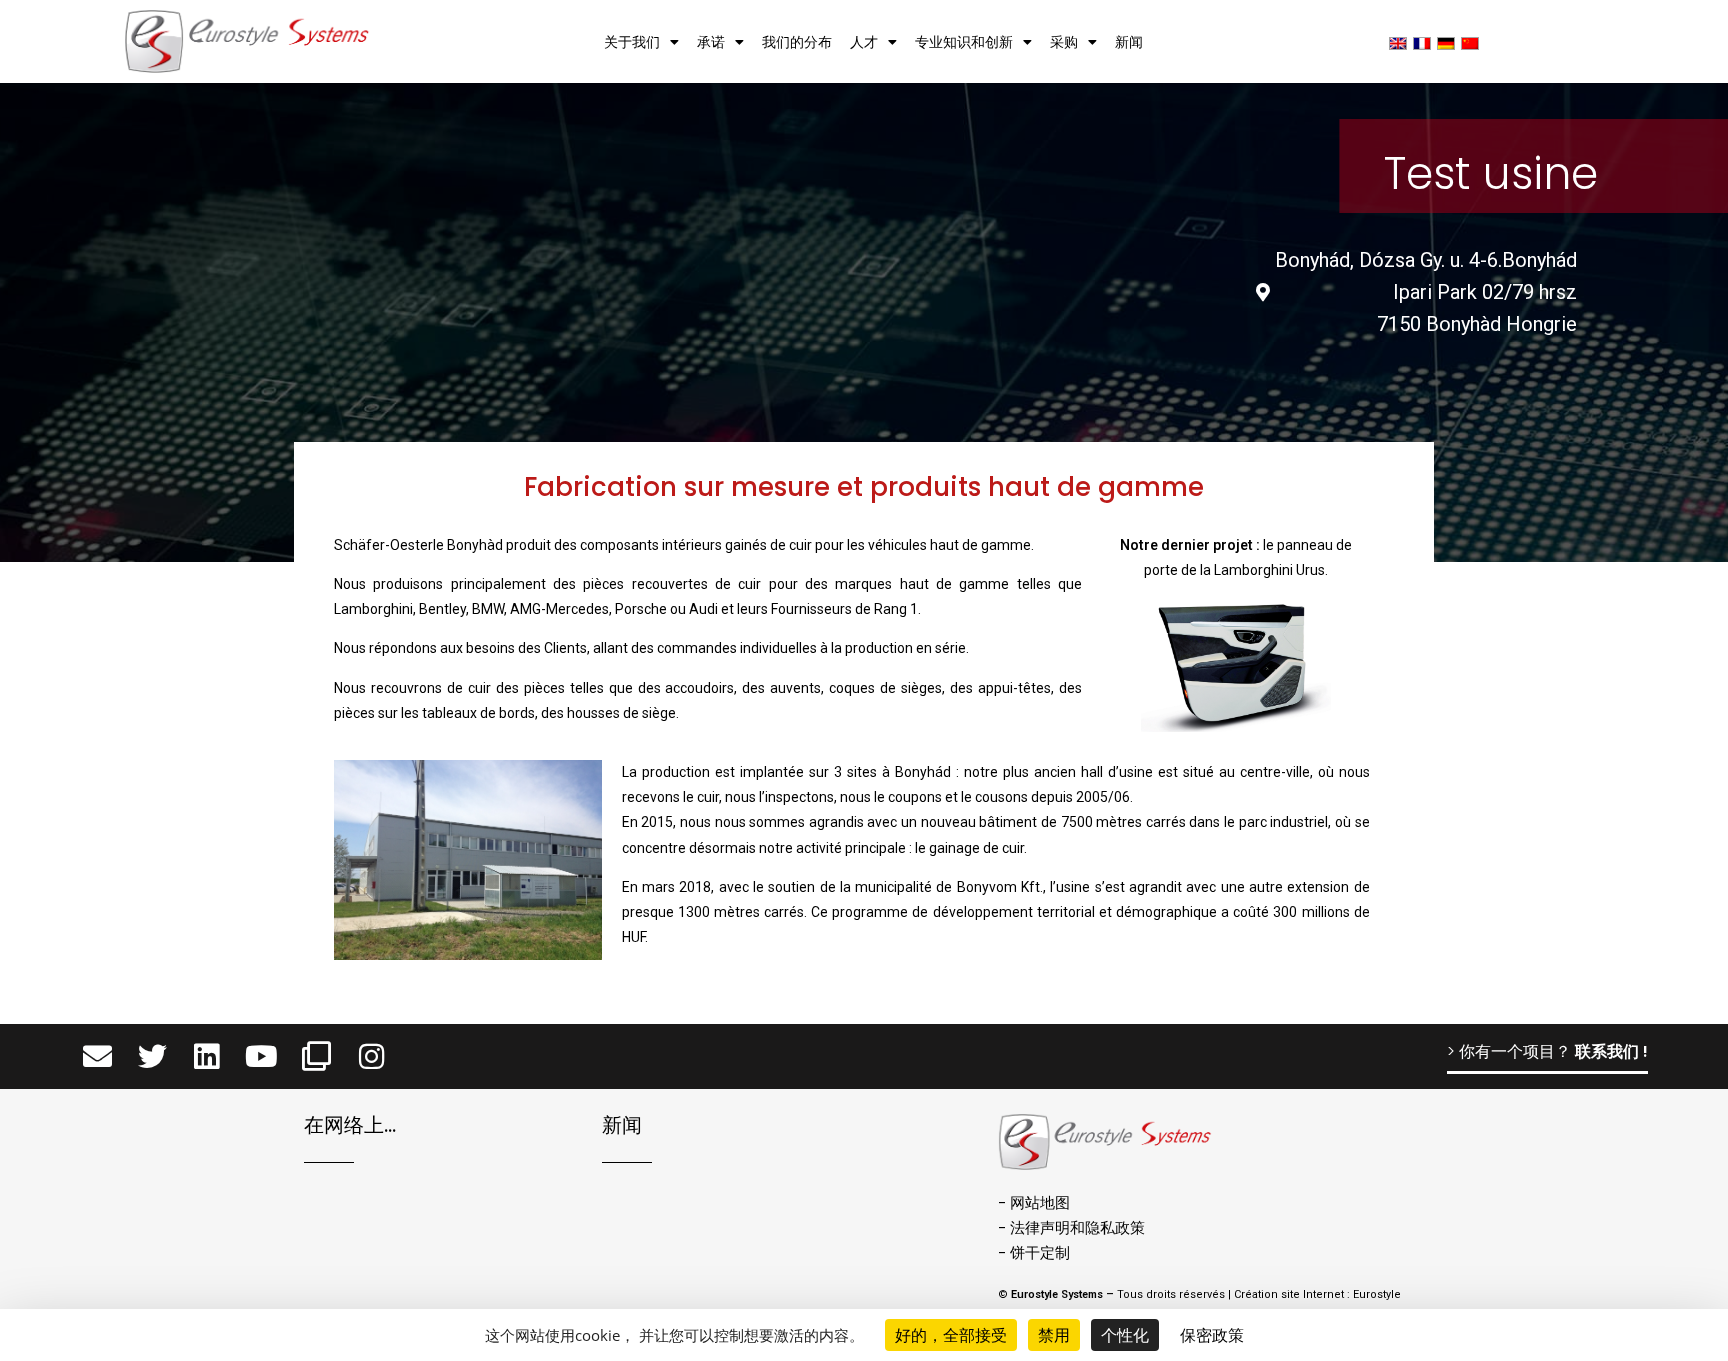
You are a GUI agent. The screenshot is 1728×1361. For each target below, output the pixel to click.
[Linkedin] (207, 1056)
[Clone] (316, 1056)
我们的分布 (797, 42)
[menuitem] (1398, 42)
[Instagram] (371, 1056)
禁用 (1054, 1335)
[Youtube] (261, 1056)
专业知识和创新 (964, 42)
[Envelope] (97, 1056)
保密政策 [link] (1212, 1335)
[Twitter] (152, 1056)
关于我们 (632, 42)
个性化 (1125, 1335)
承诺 (711, 42)
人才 (864, 42)
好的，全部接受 (951, 1335)
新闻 (1129, 42)
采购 (1064, 42)
